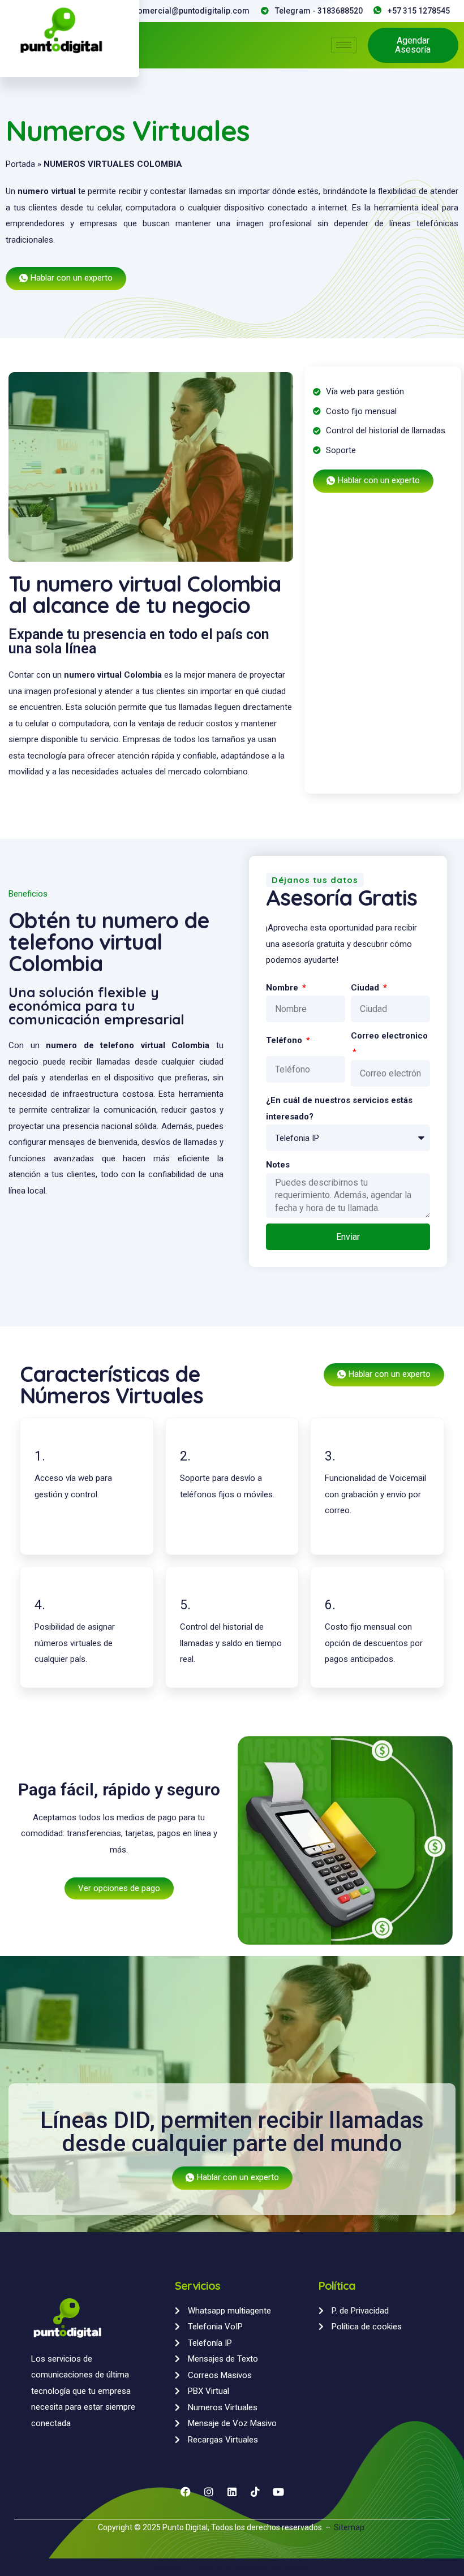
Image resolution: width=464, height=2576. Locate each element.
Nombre (283, 988)
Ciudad (366, 988)
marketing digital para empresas (266, 2567)
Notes (278, 1165)
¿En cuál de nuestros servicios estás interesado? (339, 1108)
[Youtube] (278, 2492)
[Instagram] (209, 2492)
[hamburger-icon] (344, 45)
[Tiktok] (255, 2492)
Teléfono (285, 1040)
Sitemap (350, 2527)
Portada (20, 164)
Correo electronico (389, 1036)
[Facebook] (186, 2492)
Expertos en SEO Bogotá (184, 2567)
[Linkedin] (232, 2492)
